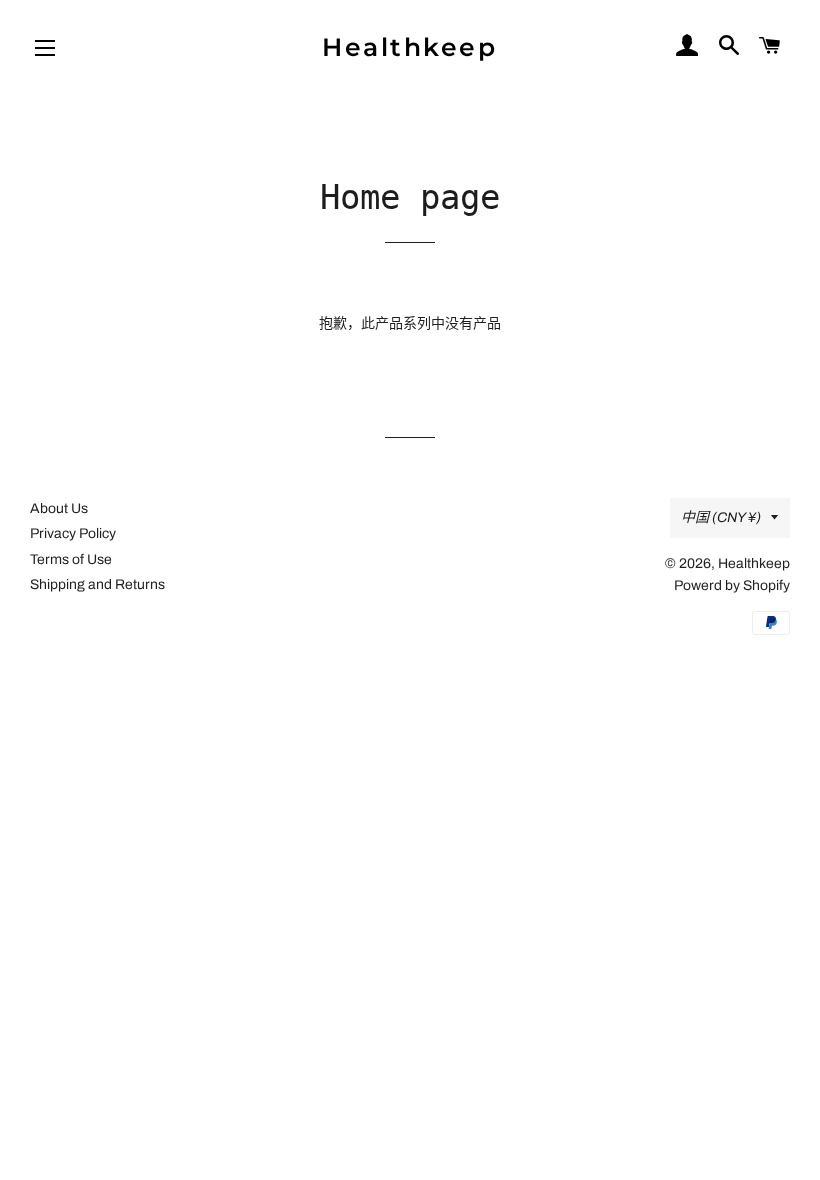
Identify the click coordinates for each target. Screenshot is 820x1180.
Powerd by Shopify (732, 585)
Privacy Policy (73, 533)
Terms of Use (71, 559)
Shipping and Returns (97, 584)
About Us (59, 508)
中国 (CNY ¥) (721, 517)
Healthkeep (409, 47)
